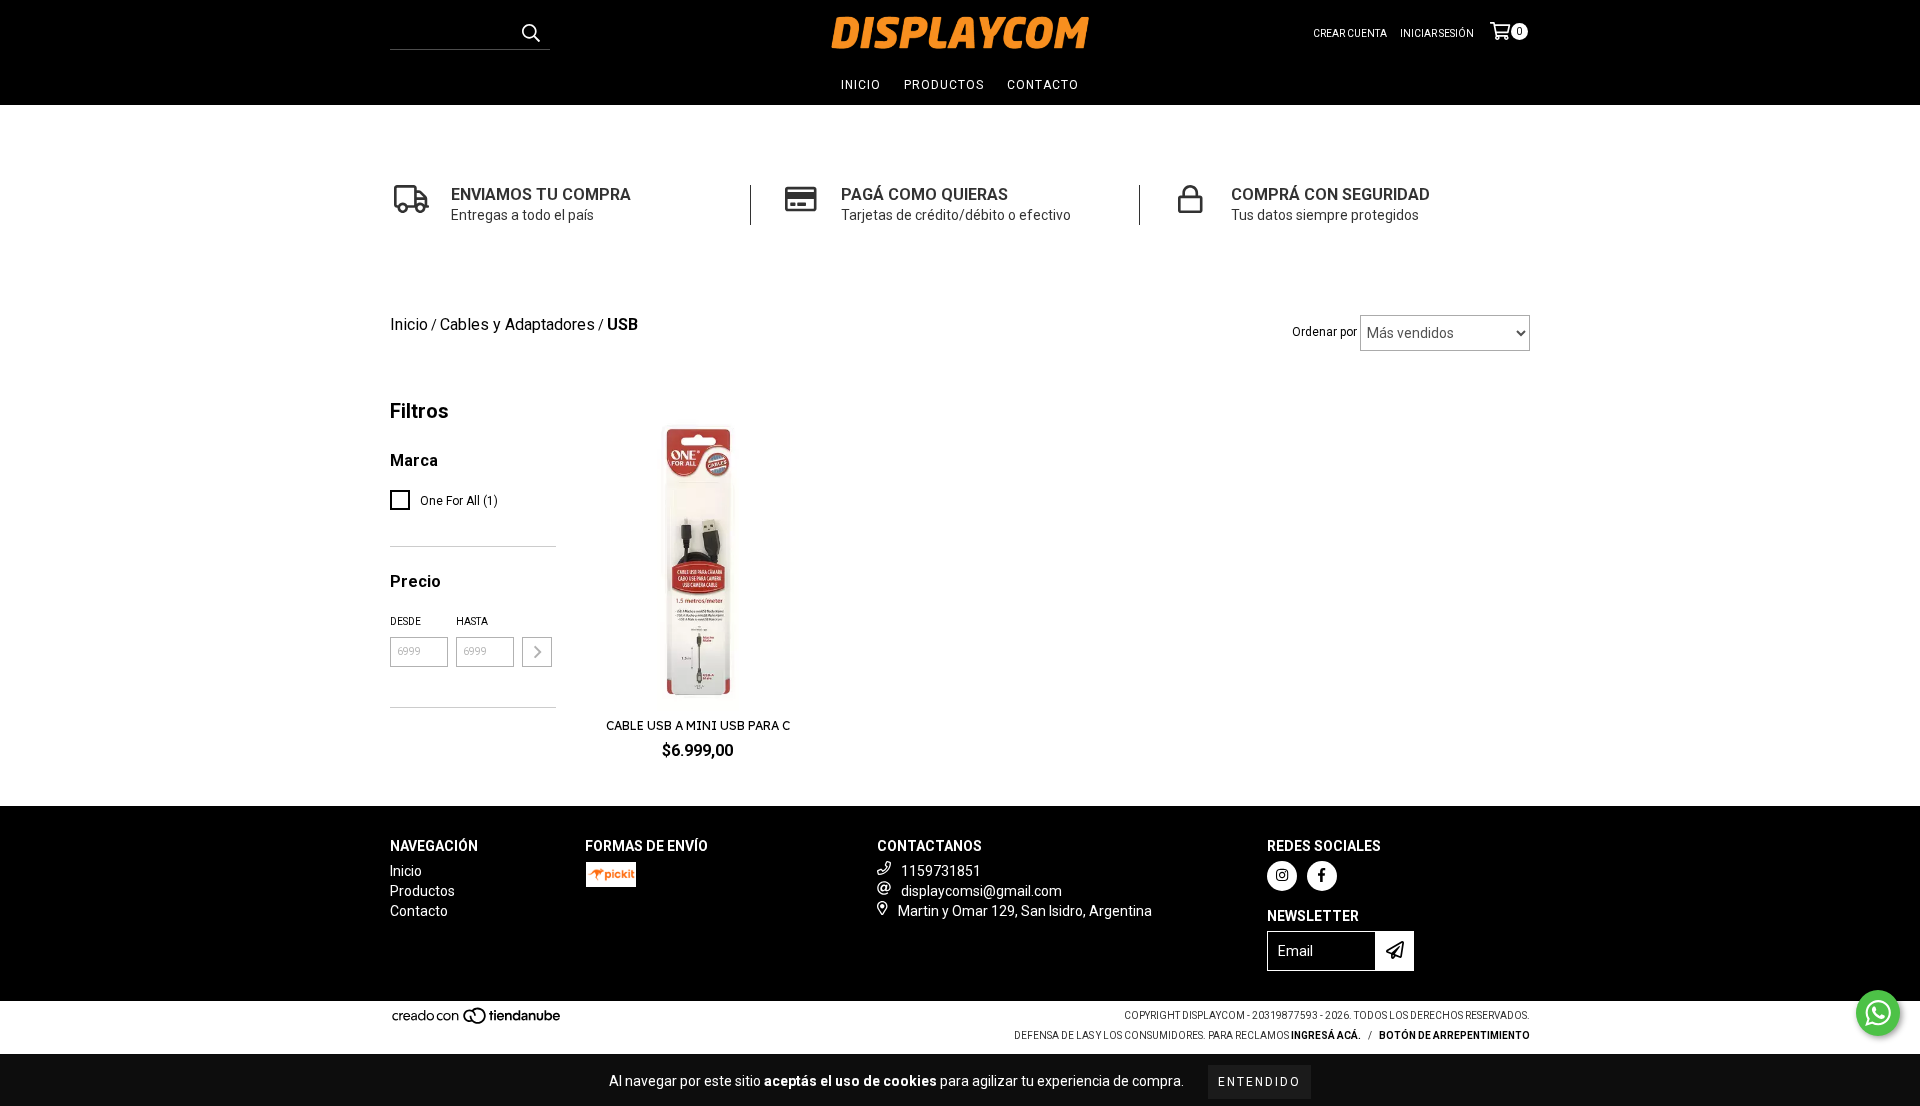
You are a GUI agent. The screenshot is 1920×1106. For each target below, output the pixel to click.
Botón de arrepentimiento (1454, 1035)
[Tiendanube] (477, 1021)
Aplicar (537, 652)
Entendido (1259, 1082)
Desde (405, 621)
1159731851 (941, 871)
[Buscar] (530, 32)
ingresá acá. (1326, 1035)
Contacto (1043, 85)
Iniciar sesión (1437, 33)
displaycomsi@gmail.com (981, 891)
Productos (944, 85)
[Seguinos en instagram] (1282, 876)
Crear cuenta (1350, 33)
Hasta (472, 621)
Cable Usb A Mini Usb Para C (698, 725)
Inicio (861, 85)
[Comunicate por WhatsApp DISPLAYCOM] (1878, 1013)
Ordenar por (1324, 332)
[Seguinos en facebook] (1322, 876)
